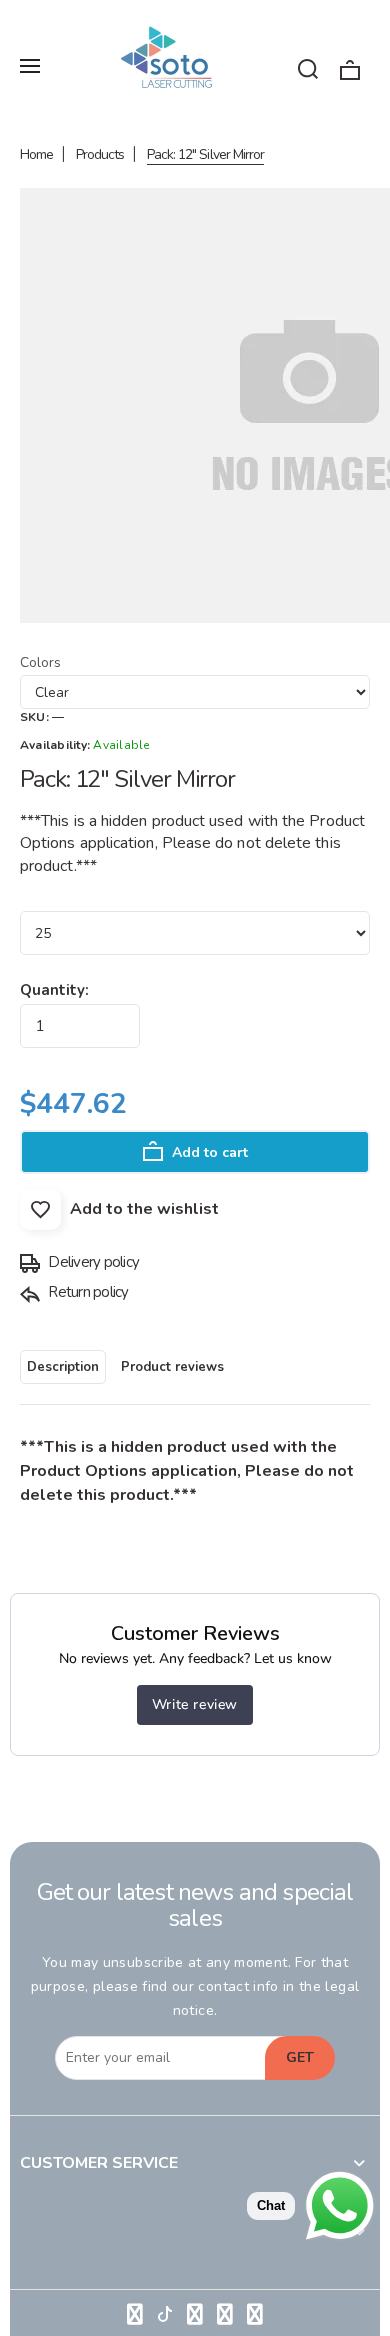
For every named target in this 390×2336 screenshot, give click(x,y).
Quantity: (54, 990)
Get (300, 2057)
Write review (195, 1704)
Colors (40, 662)
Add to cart (208, 1152)
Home (36, 154)
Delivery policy (92, 1262)
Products (100, 154)
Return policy (87, 1292)
